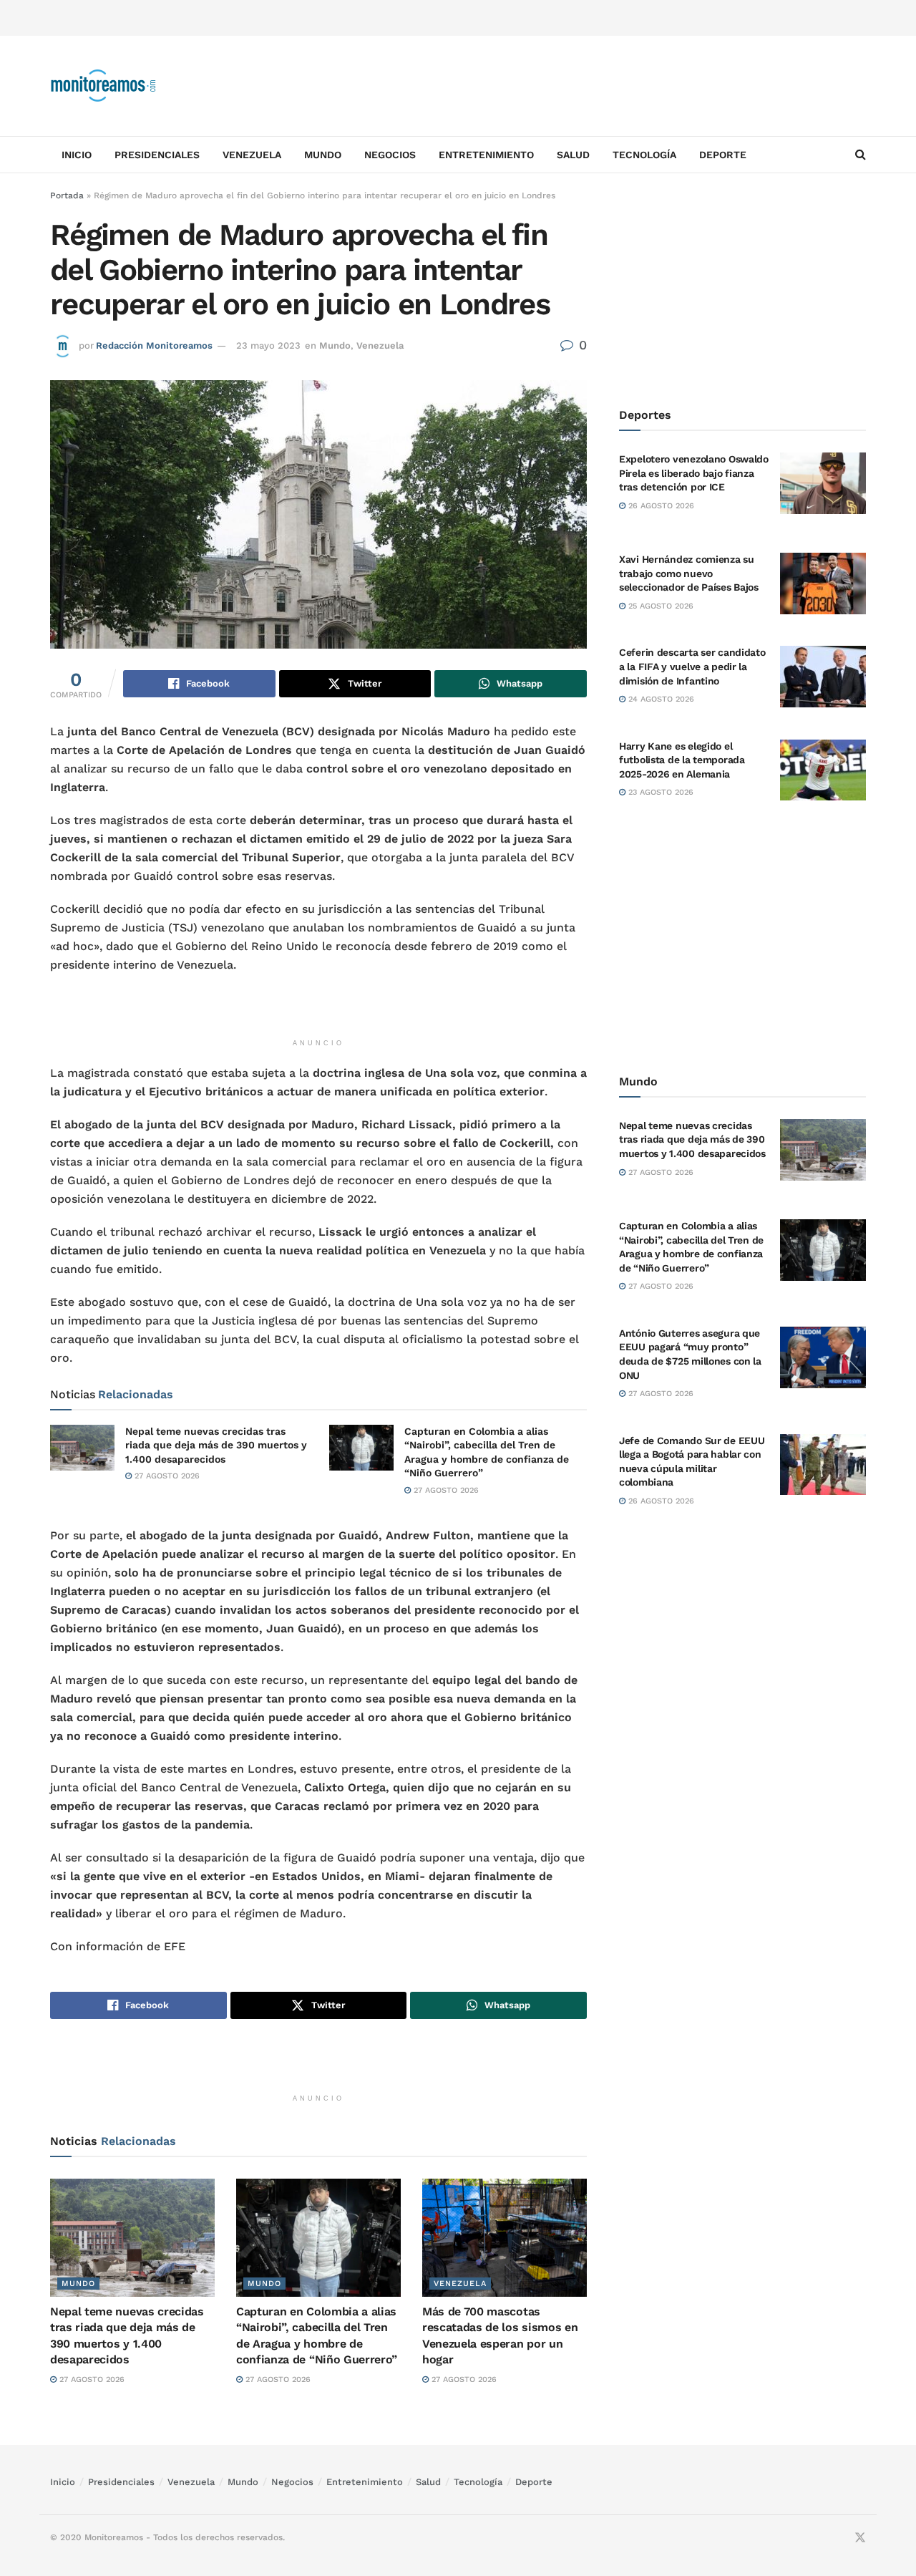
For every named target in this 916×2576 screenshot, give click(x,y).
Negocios (390, 155)
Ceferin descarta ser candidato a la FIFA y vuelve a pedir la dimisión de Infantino (692, 666)
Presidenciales (157, 155)
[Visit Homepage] (104, 86)
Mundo (323, 155)
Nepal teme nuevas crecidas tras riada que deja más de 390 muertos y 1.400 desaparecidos (216, 1445)
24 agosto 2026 (660, 699)
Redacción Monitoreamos (154, 345)
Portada (67, 195)
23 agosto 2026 (659, 792)
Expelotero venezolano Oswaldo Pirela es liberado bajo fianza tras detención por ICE (694, 473)
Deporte (723, 155)
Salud (573, 155)
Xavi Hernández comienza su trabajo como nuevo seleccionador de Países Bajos (689, 573)
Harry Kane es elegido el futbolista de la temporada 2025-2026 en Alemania (682, 760)
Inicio (77, 155)
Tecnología (644, 155)
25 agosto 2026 (659, 606)
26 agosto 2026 (660, 506)
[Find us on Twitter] (860, 2538)
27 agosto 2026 (166, 1476)
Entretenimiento (486, 155)
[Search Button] (861, 155)
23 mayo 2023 (268, 345)
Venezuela (252, 155)
